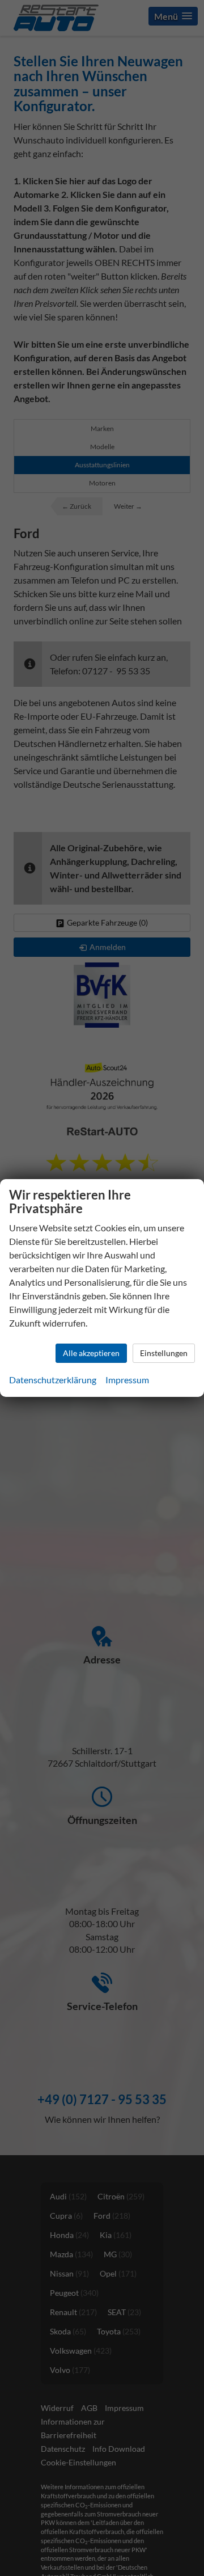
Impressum (127, 1380)
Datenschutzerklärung (53, 1380)
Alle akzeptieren (91, 1353)
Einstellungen (164, 1353)
